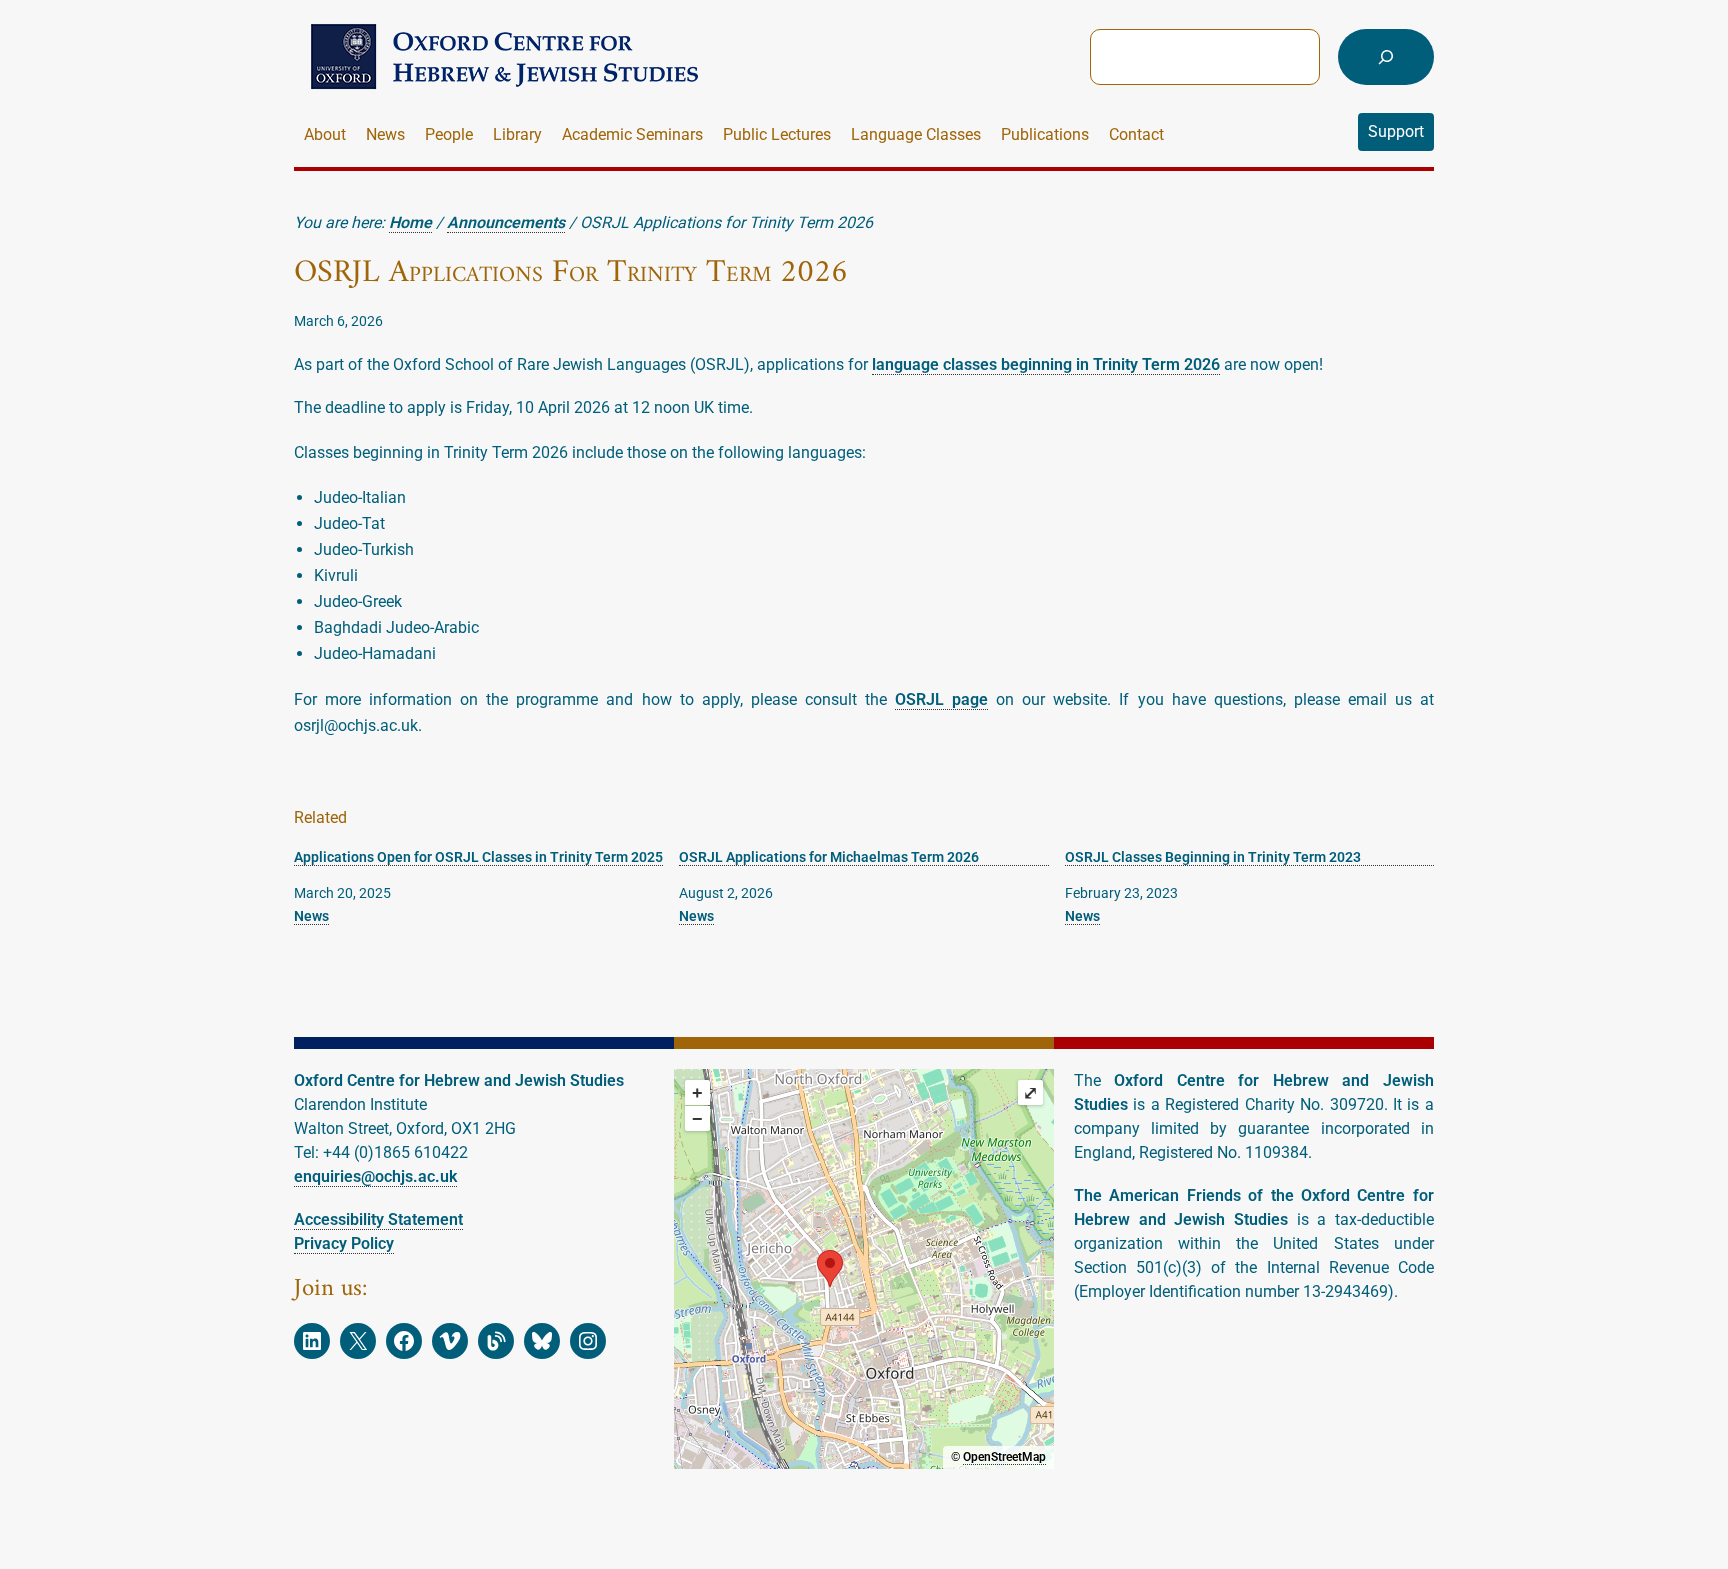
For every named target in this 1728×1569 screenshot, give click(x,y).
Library (517, 134)
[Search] (1386, 57)
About (325, 134)
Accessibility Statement (378, 1219)
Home (410, 222)
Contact (1136, 134)
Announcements (506, 222)
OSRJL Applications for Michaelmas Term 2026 (829, 857)
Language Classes (916, 134)
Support (1396, 131)
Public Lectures (777, 134)
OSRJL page (941, 699)
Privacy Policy (344, 1243)
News (385, 134)
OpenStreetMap (1004, 1457)
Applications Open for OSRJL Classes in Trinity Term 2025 (478, 857)
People (449, 134)
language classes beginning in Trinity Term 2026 (1046, 364)
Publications (1045, 134)
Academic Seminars (632, 134)
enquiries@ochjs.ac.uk (375, 1176)
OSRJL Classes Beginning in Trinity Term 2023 (1213, 857)
